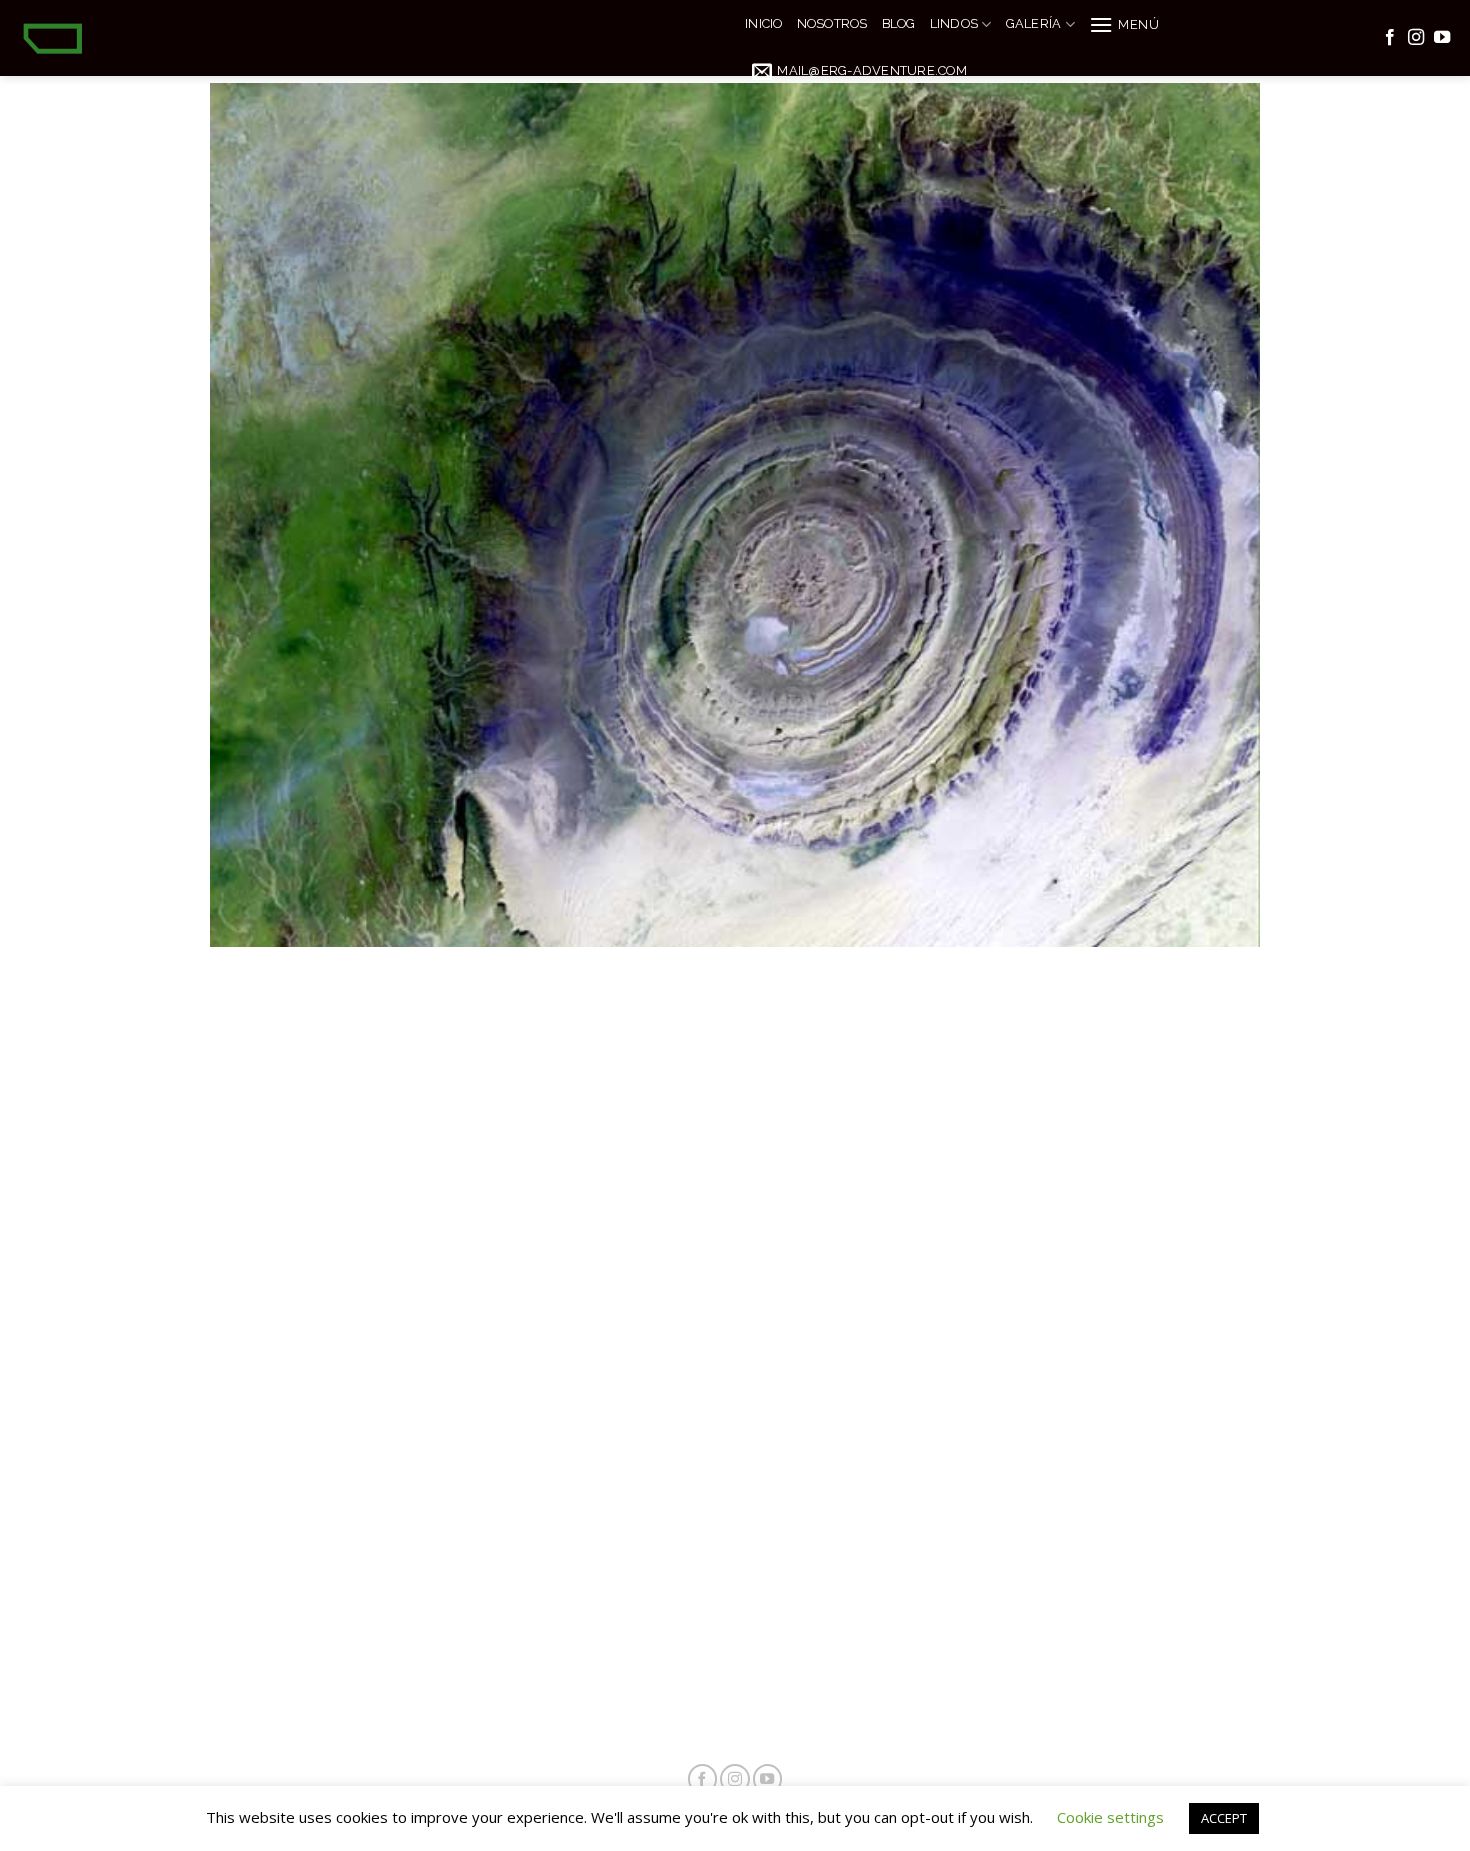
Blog (899, 23)
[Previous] (221, 882)
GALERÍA (1034, 23)
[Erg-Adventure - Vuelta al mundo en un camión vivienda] (365, 38)
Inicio (764, 23)
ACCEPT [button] (1224, 1818)
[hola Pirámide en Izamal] (735, 884)
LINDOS (954, 23)
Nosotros (832, 23)
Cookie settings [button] (1110, 1817)
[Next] (1249, 882)
